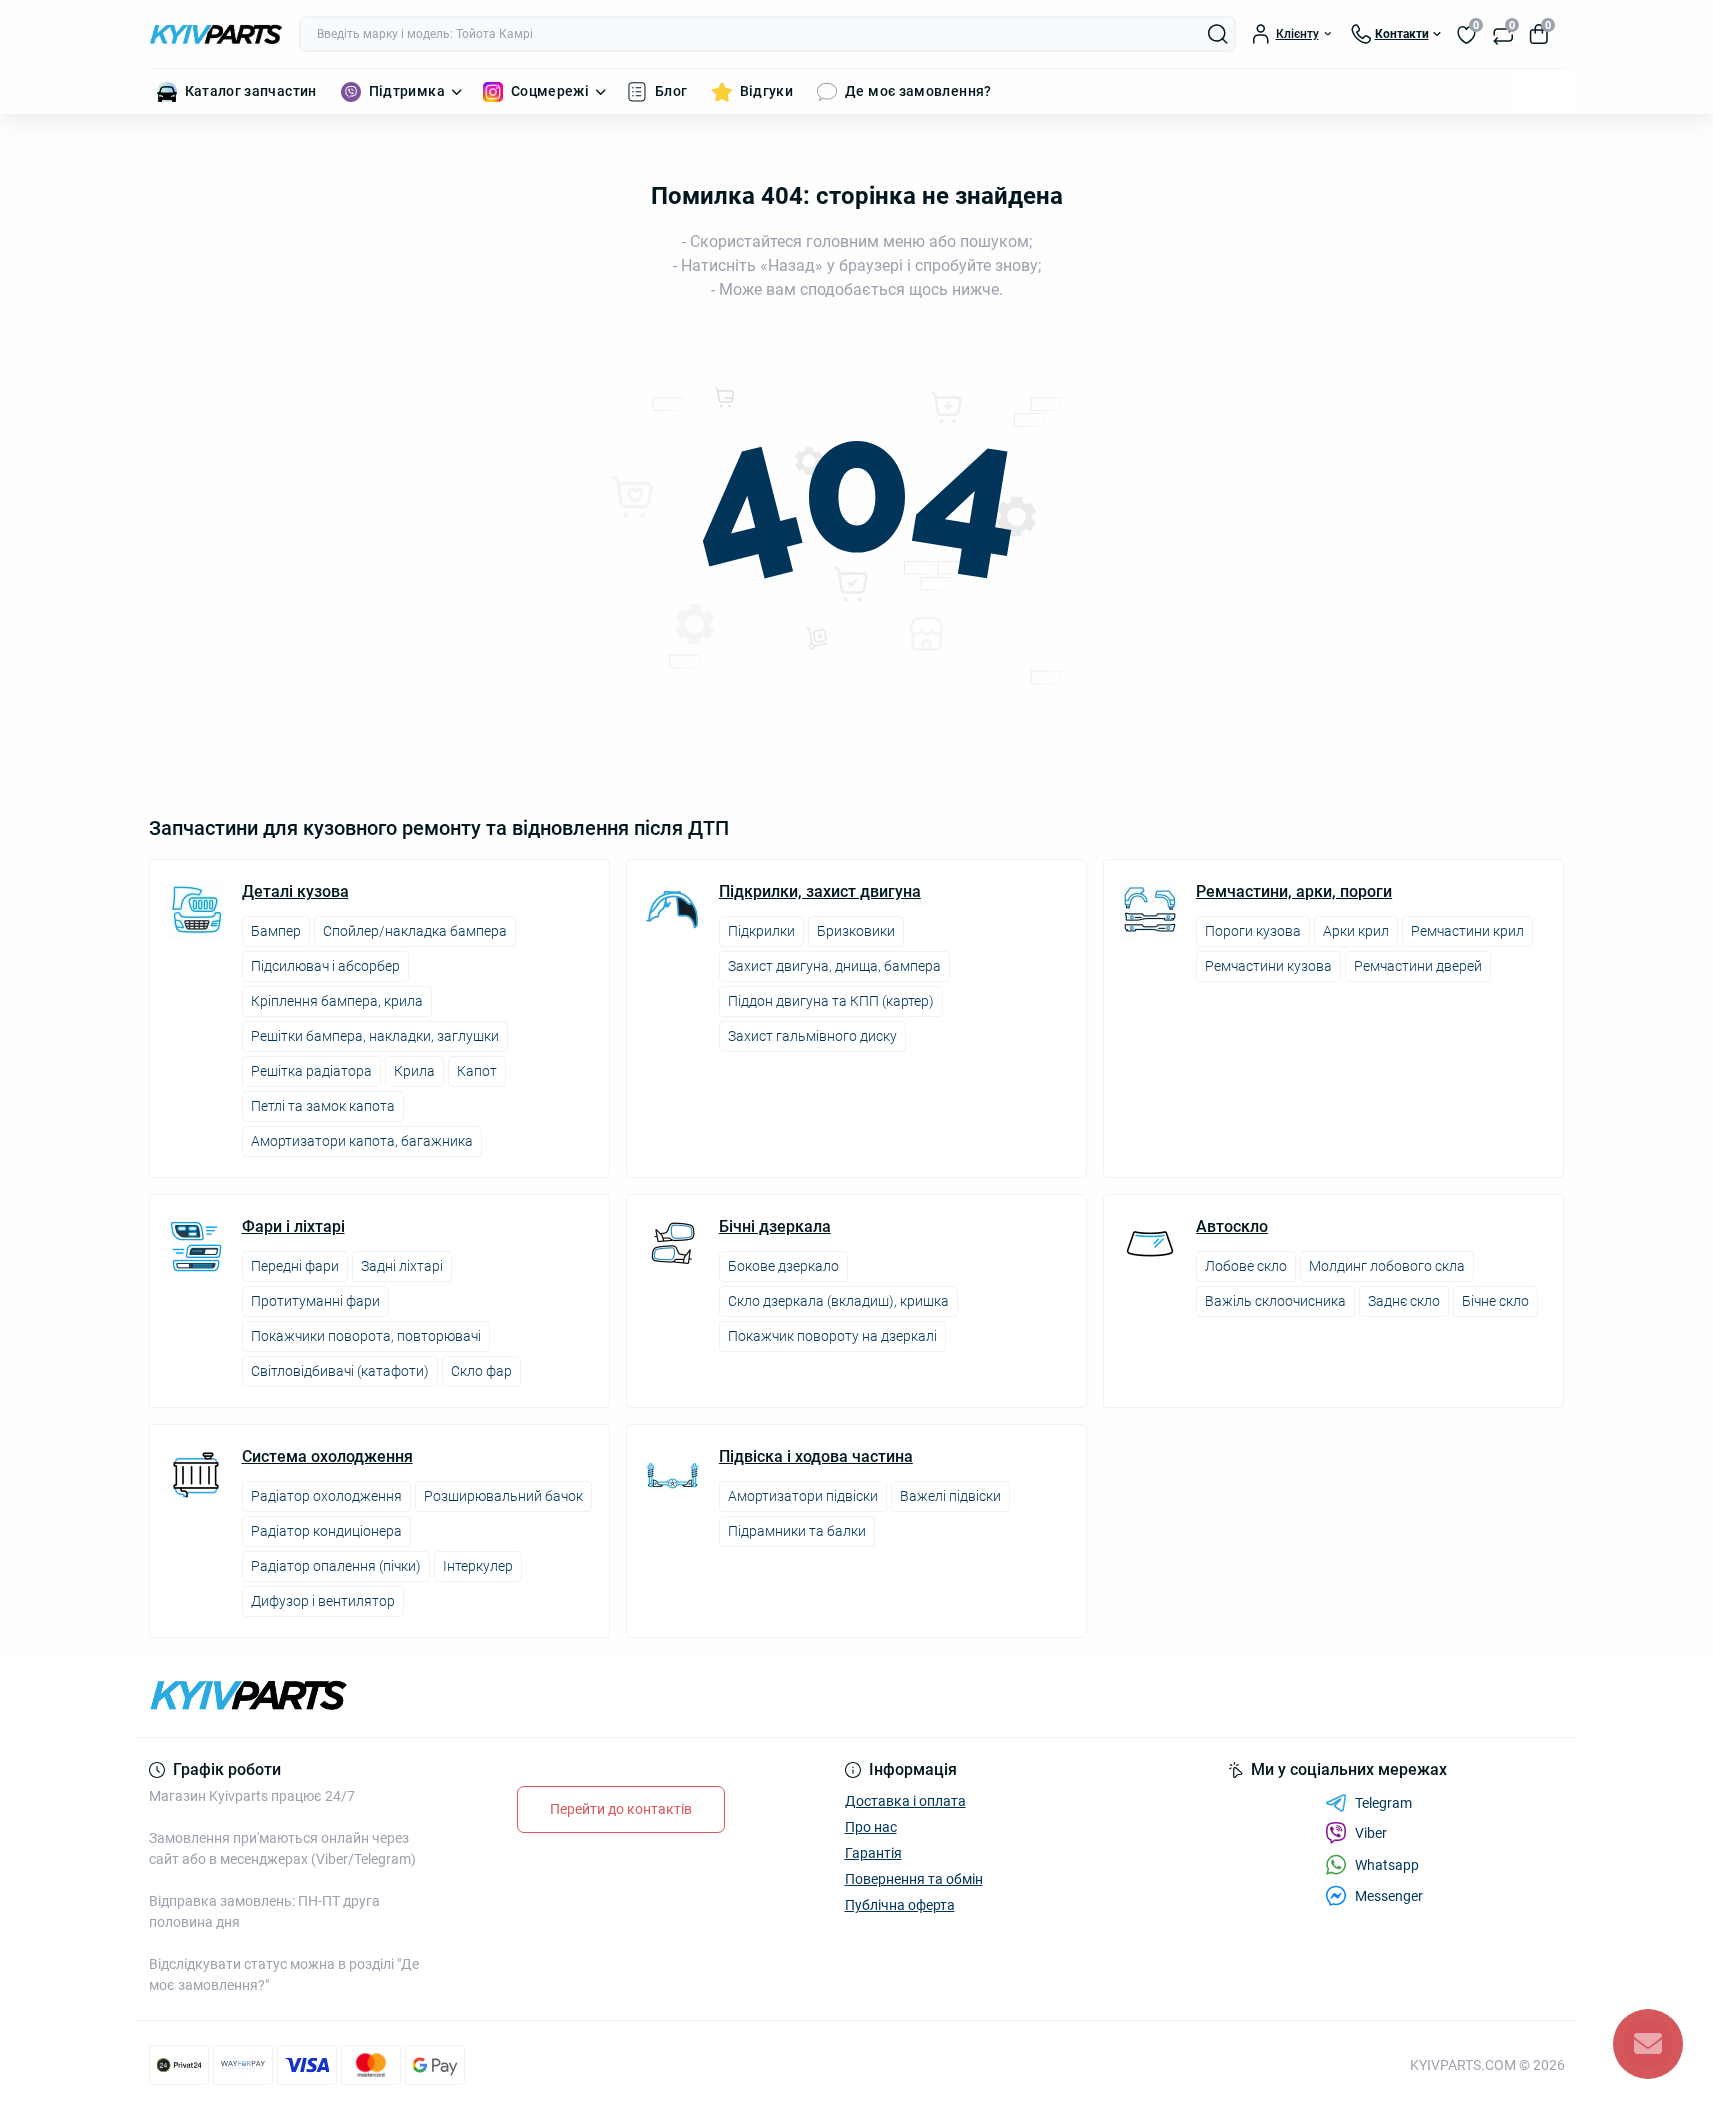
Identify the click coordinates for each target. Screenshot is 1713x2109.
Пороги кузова (1253, 931)
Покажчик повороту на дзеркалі (832, 1336)
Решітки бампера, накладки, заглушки (375, 1036)
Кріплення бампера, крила (337, 1001)
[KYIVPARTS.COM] (497, 1695)
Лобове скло (1246, 1266)
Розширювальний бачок (503, 1496)
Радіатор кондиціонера (326, 1531)
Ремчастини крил (1467, 931)
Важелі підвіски (950, 1496)
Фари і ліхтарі (293, 1227)
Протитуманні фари (315, 1301)
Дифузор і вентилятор (323, 1601)
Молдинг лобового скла (1387, 1266)
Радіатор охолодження (326, 1496)
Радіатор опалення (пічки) (336, 1566)
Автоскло (1232, 1227)
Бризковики (856, 931)
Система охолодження (327, 1457)
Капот (477, 1071)
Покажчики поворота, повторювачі (366, 1336)
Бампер (276, 931)
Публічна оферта (900, 1905)
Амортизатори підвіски (803, 1496)
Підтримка (407, 91)
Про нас (871, 1827)
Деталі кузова (295, 892)
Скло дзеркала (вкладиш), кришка (838, 1301)
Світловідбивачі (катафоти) (340, 1371)
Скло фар (481, 1371)
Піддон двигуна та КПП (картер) (831, 1001)
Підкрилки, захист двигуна (820, 892)
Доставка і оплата (905, 1801)
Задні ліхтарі (402, 1266)
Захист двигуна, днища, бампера (834, 966)
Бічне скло (1495, 1301)
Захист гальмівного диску (812, 1036)
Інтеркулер (478, 1566)
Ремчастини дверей (1418, 966)
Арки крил (1356, 931)
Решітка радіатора (311, 1071)
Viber (1371, 1833)
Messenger (1389, 1896)
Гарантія (873, 1853)
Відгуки (767, 91)
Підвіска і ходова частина (816, 1457)
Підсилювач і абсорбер (325, 966)
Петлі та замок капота (323, 1106)
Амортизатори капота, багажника (362, 1141)
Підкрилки (761, 931)
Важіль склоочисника (1275, 1301)
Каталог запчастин (251, 91)
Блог (671, 91)
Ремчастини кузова (1268, 966)
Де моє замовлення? (918, 91)
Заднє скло (1404, 1301)
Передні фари (295, 1266)
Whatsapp (1387, 1865)
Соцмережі (550, 91)
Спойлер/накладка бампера (415, 931)
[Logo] (216, 34)
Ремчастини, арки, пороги (1294, 892)
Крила (414, 1071)
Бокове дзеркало (783, 1266)
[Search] (1218, 34)
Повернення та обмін (914, 1879)
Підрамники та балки (797, 1531)
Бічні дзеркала (775, 1227)
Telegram (1383, 1803)
